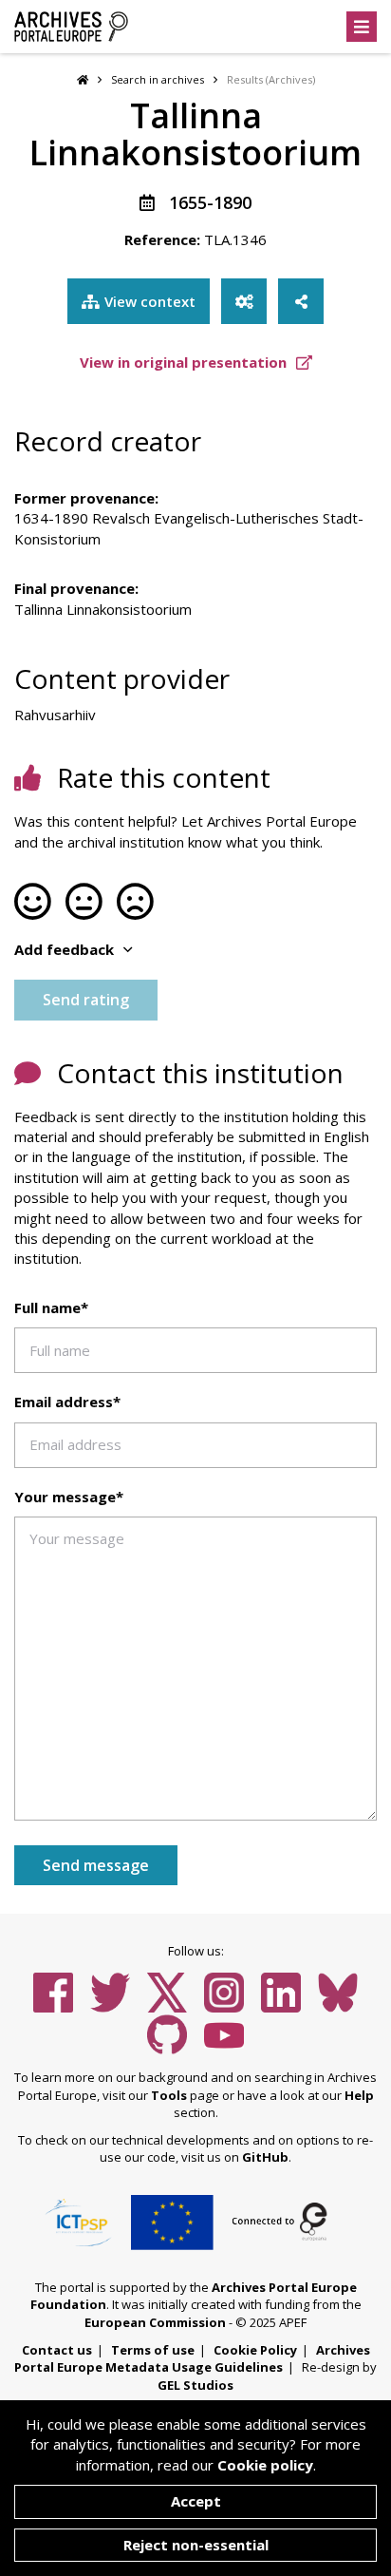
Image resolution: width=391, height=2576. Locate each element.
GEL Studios (195, 2385)
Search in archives (158, 79)
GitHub (265, 2157)
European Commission (155, 2322)
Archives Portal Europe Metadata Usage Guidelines (192, 2359)
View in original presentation (185, 362)
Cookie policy (265, 2465)
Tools (169, 2095)
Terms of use (153, 2350)
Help (359, 2095)
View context (150, 301)
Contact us (57, 2350)
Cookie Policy (255, 2350)
